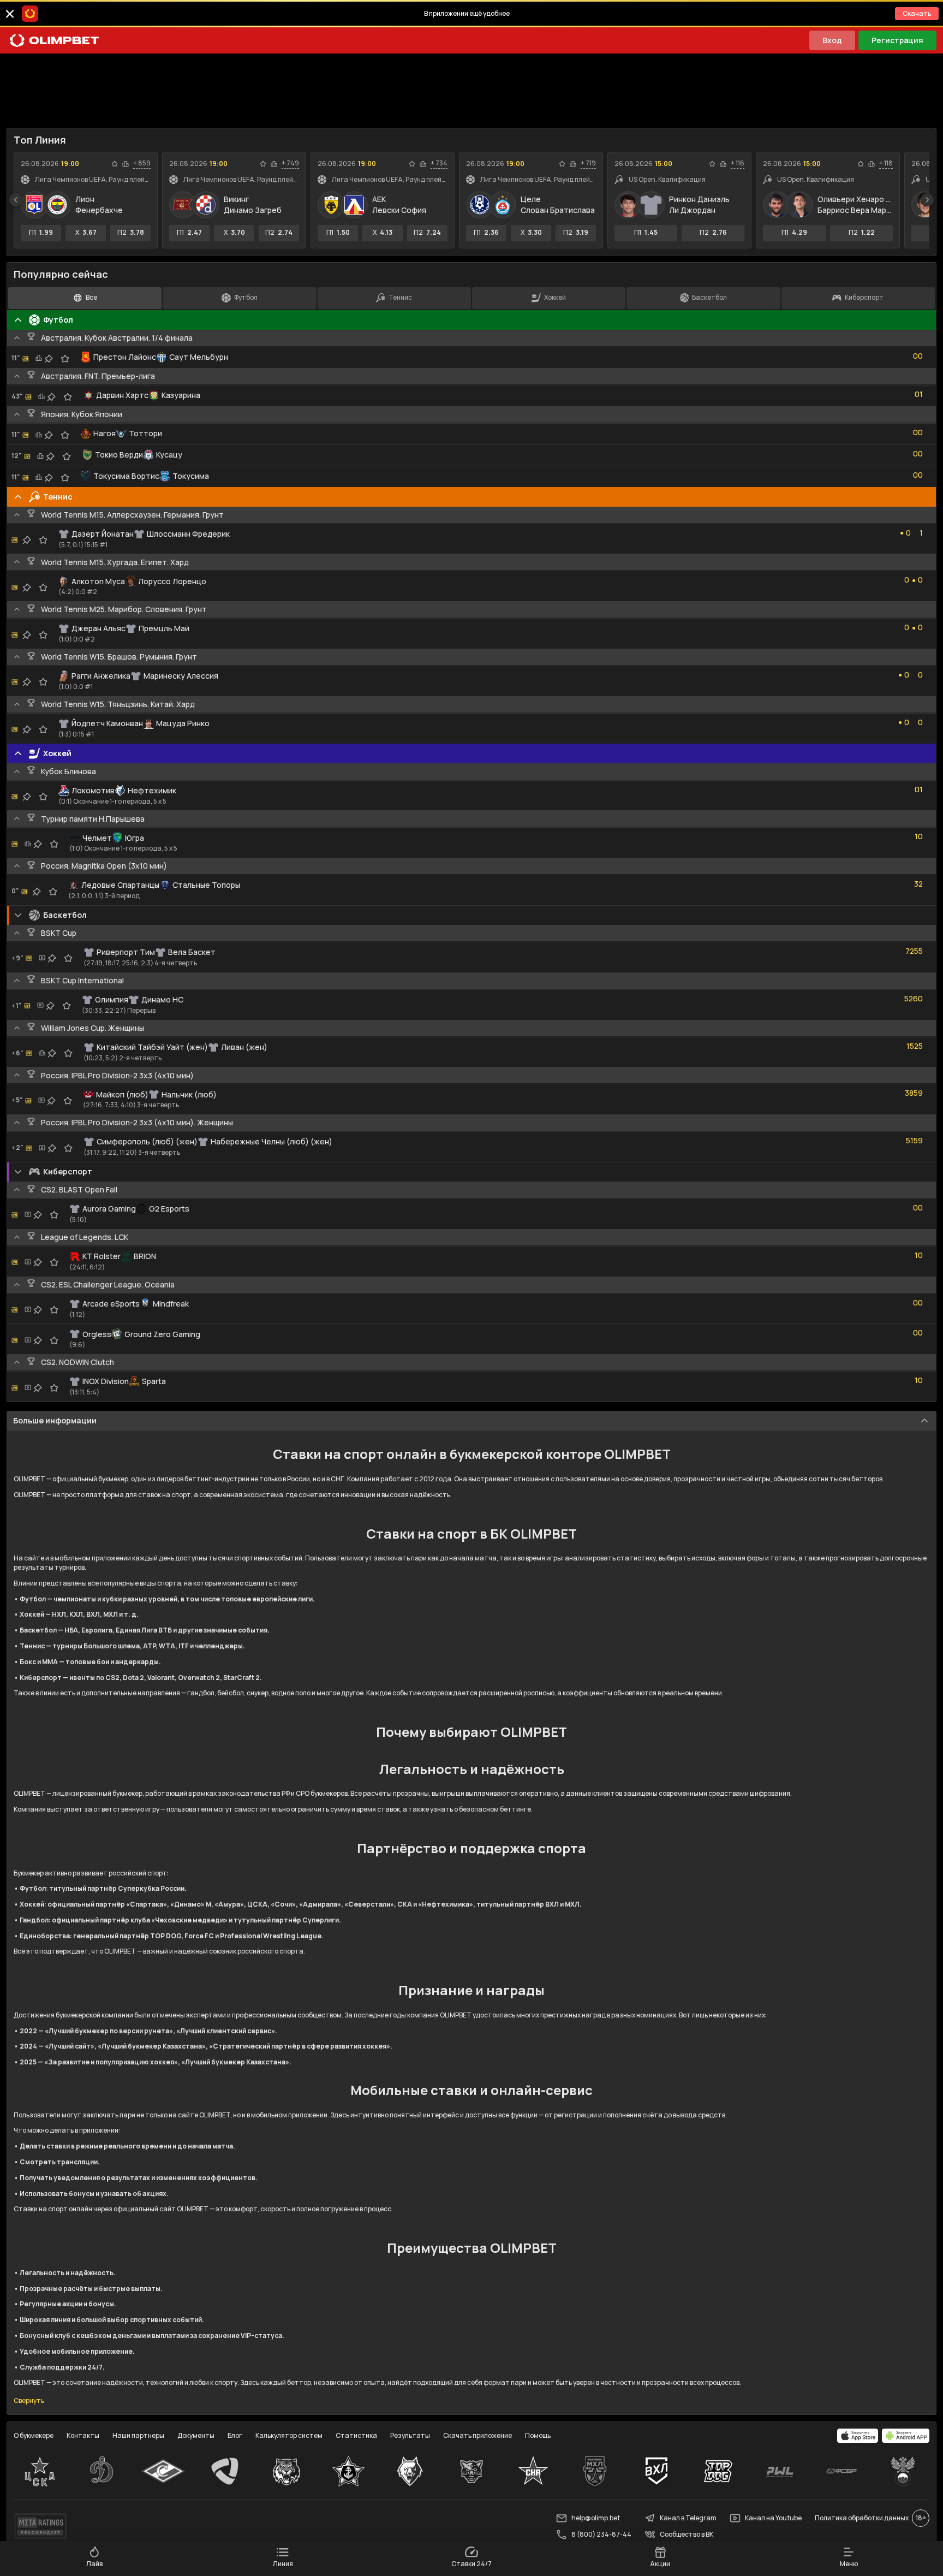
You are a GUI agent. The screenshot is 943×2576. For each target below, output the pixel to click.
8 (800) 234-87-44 (601, 2534)
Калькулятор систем (289, 2435)
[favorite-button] (115, 164)
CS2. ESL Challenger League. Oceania (108, 1284)
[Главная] (55, 40)
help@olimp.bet (596, 2518)
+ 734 (439, 163)
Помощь (538, 2435)
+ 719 (588, 163)
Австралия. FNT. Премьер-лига (98, 376)
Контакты (83, 2435)
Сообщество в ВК (687, 2534)
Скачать (917, 13)
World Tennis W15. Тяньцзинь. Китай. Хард (118, 704)
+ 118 (886, 163)
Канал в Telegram (688, 2518)
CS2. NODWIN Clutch (77, 1362)
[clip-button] (49, 359)
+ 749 (290, 163)
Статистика (356, 2435)
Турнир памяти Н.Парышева (93, 819)
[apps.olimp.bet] (858, 2436)
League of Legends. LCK (85, 1237)
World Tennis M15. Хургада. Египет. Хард (115, 562)
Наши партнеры (138, 2435)
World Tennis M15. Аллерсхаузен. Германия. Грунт (132, 515)
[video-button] (42, 958)
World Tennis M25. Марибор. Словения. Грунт (124, 609)
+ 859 (142, 163)
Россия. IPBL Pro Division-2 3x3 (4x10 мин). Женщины (137, 1122)
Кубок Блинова (68, 771)
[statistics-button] (126, 164)
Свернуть (29, 2401)
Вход (832, 40)
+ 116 (738, 163)
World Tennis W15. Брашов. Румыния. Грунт (119, 657)
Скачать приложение (478, 2435)
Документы (196, 2435)
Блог (235, 2435)
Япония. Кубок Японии (82, 414)
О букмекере (34, 2435)
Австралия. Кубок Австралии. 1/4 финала (117, 338)
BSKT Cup (59, 933)
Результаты (410, 2435)
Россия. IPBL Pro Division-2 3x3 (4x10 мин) (117, 1075)
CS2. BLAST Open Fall (79, 1189)
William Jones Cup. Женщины (92, 1028)
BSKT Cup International (82, 980)
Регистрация (897, 40)
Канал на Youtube (773, 2518)
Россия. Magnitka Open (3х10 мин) (104, 866)
